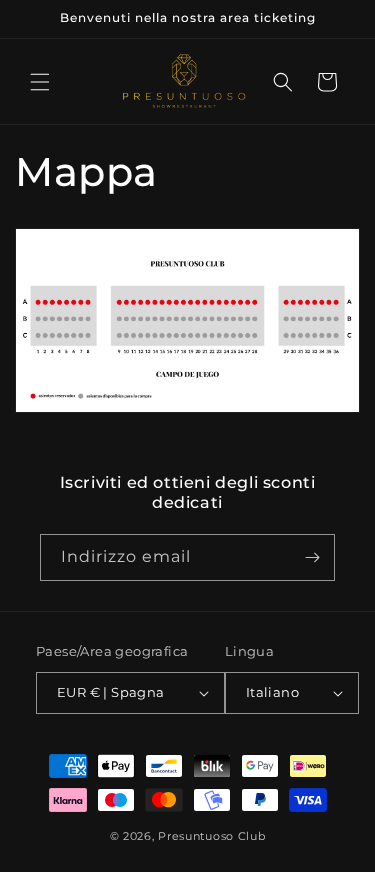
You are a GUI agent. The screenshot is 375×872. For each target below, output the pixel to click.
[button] (40, 82)
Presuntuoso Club (211, 836)
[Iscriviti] (312, 557)
